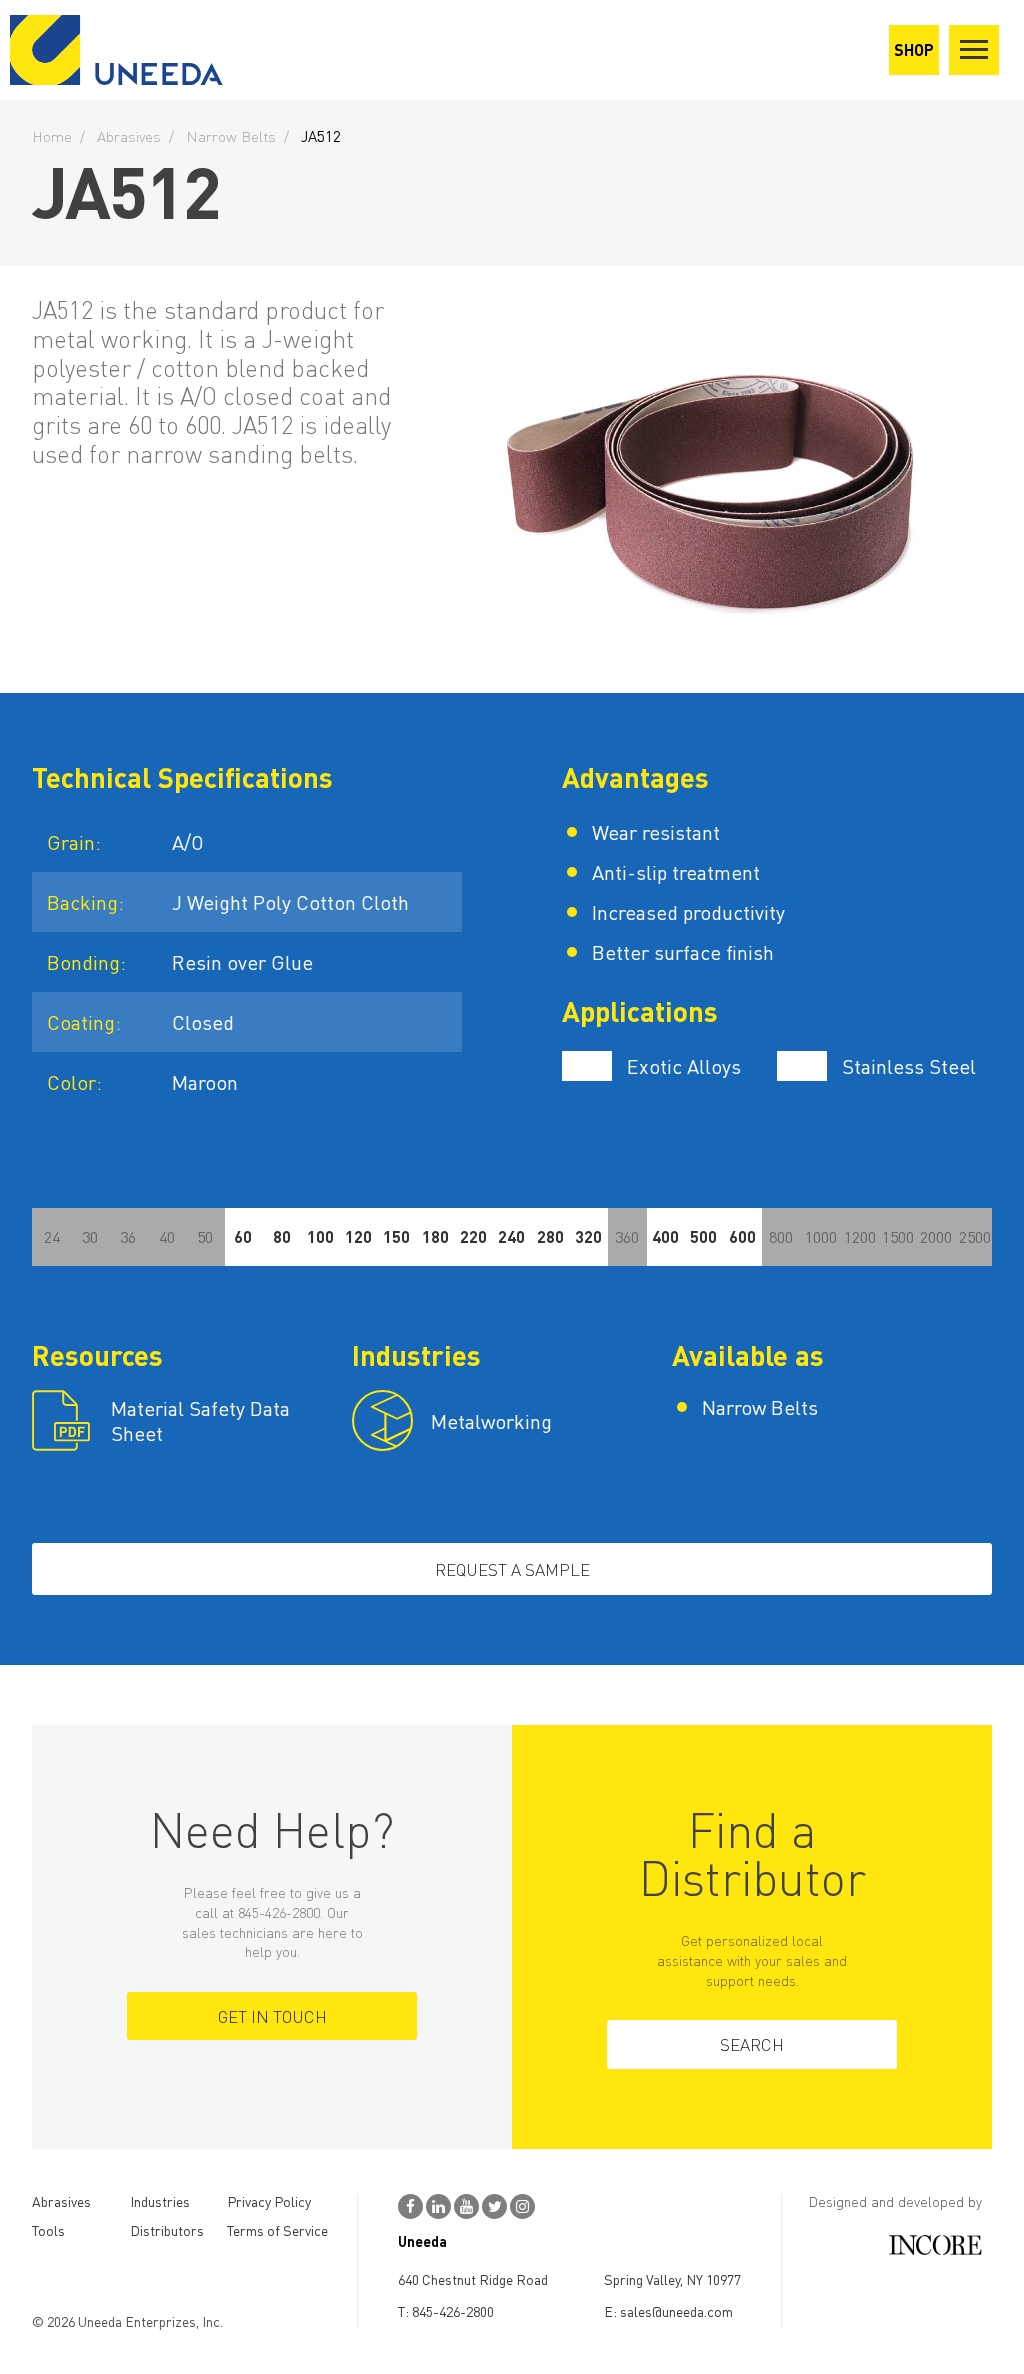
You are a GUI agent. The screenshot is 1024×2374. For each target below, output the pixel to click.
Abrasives (129, 136)
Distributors (167, 2230)
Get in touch (272, 2016)
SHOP (914, 49)
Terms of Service (277, 2230)
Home (52, 136)
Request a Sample (512, 1569)
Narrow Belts (231, 136)
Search (752, 2044)
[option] (712, 479)
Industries (160, 2201)
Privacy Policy (269, 2201)
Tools (48, 2230)
